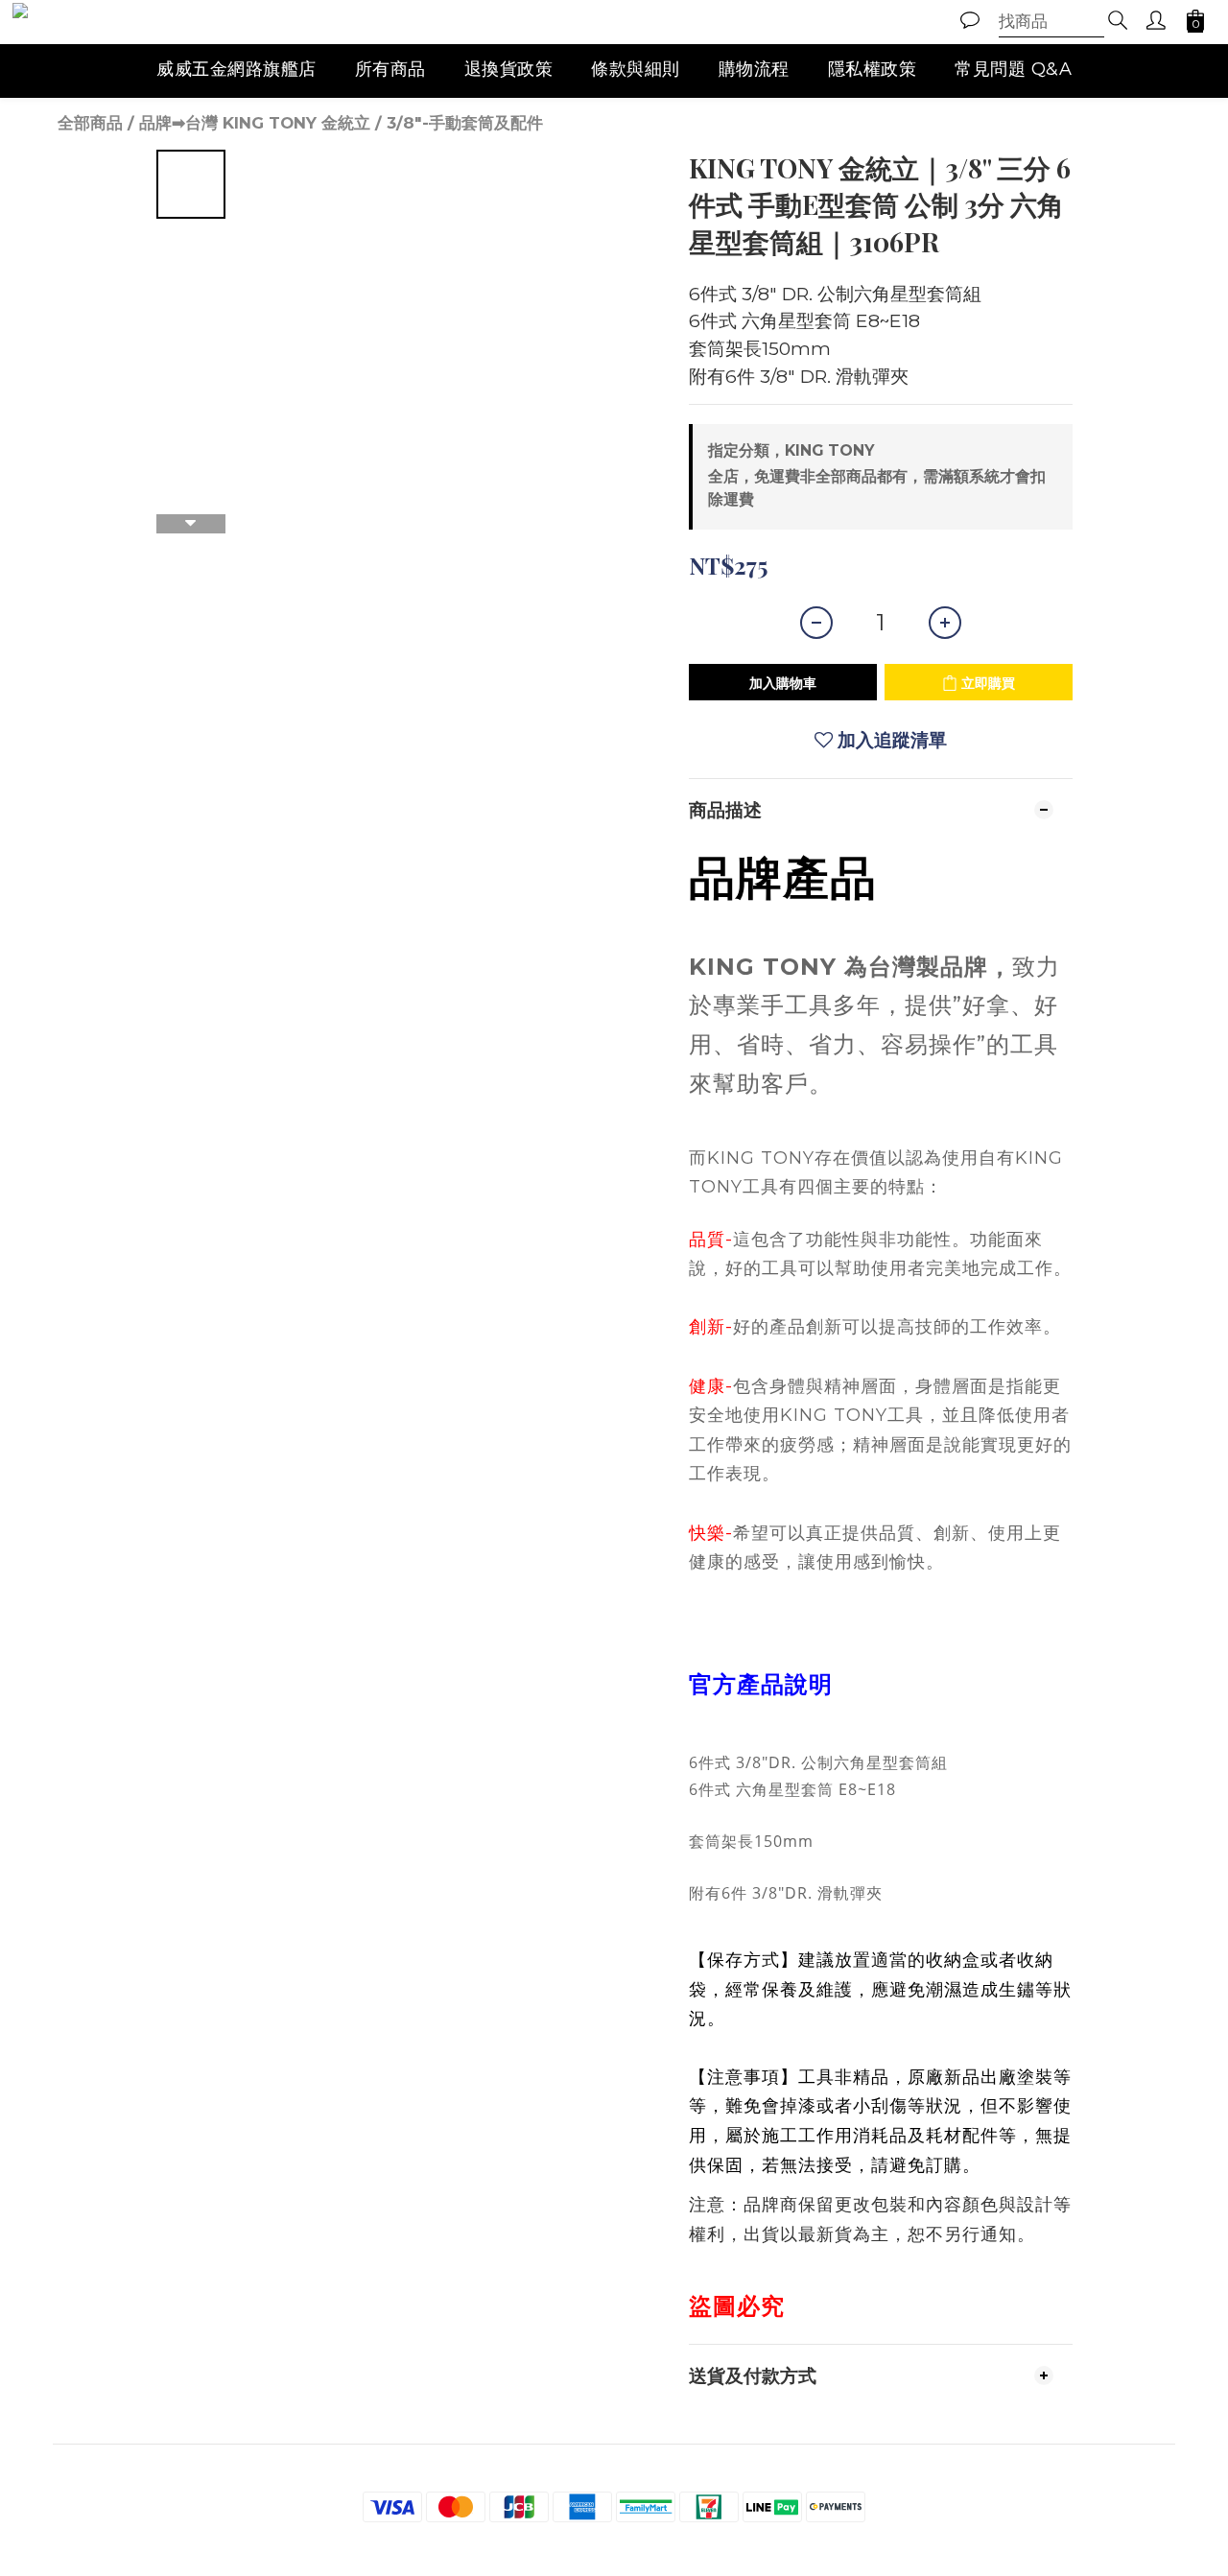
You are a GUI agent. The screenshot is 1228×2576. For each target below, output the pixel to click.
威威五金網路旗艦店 (236, 69)
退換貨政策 (509, 69)
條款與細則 (636, 69)
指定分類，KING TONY (791, 450)
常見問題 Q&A (1013, 69)
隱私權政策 (873, 69)
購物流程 (754, 69)
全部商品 (90, 123)
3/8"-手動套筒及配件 (465, 123)
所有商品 (390, 69)
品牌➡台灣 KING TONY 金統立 (255, 123)
